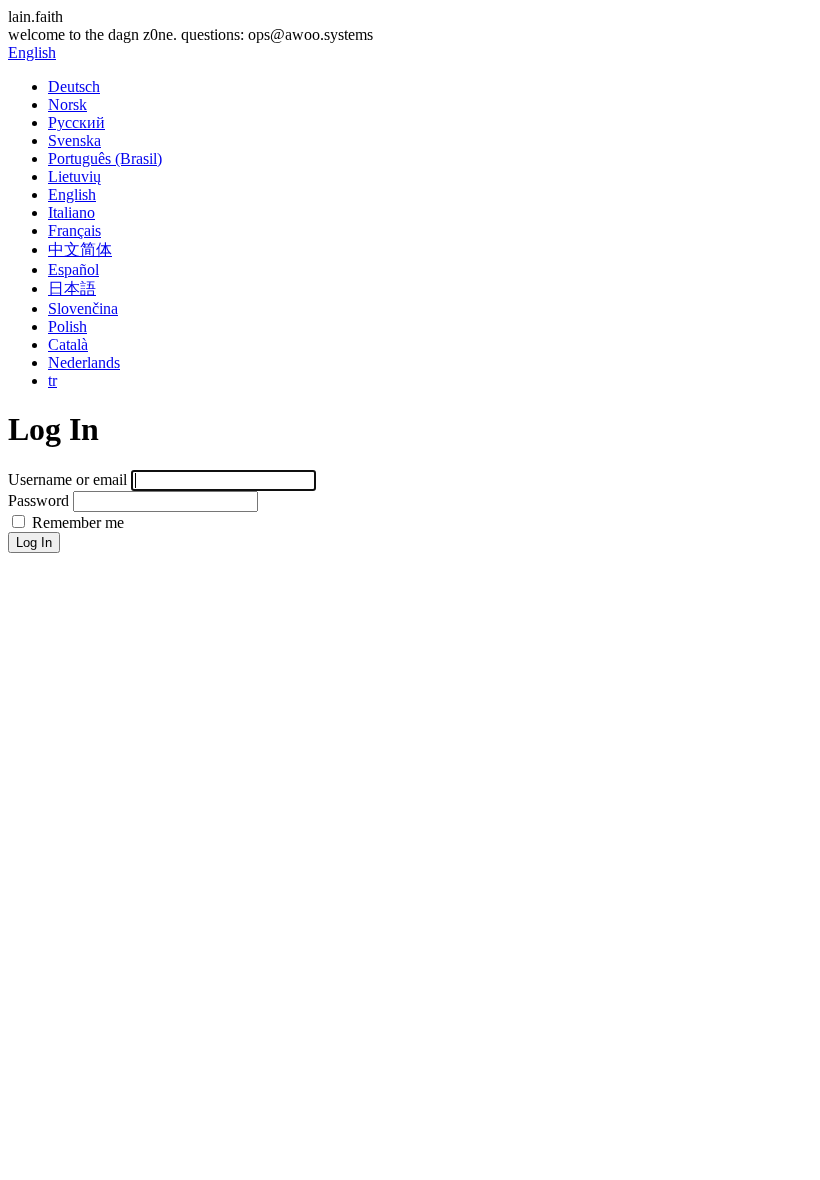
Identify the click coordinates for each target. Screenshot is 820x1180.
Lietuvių (74, 176)
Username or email (67, 479)
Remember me (76, 522)
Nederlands (84, 362)
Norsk (67, 104)
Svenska (74, 140)
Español (73, 269)
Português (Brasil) (105, 158)
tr (52, 380)
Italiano (71, 212)
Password (38, 500)
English (32, 52)
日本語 (72, 288)
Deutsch (74, 86)
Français (74, 230)
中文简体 (80, 249)
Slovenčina (83, 308)
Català (68, 344)
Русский (76, 122)
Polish (67, 326)
